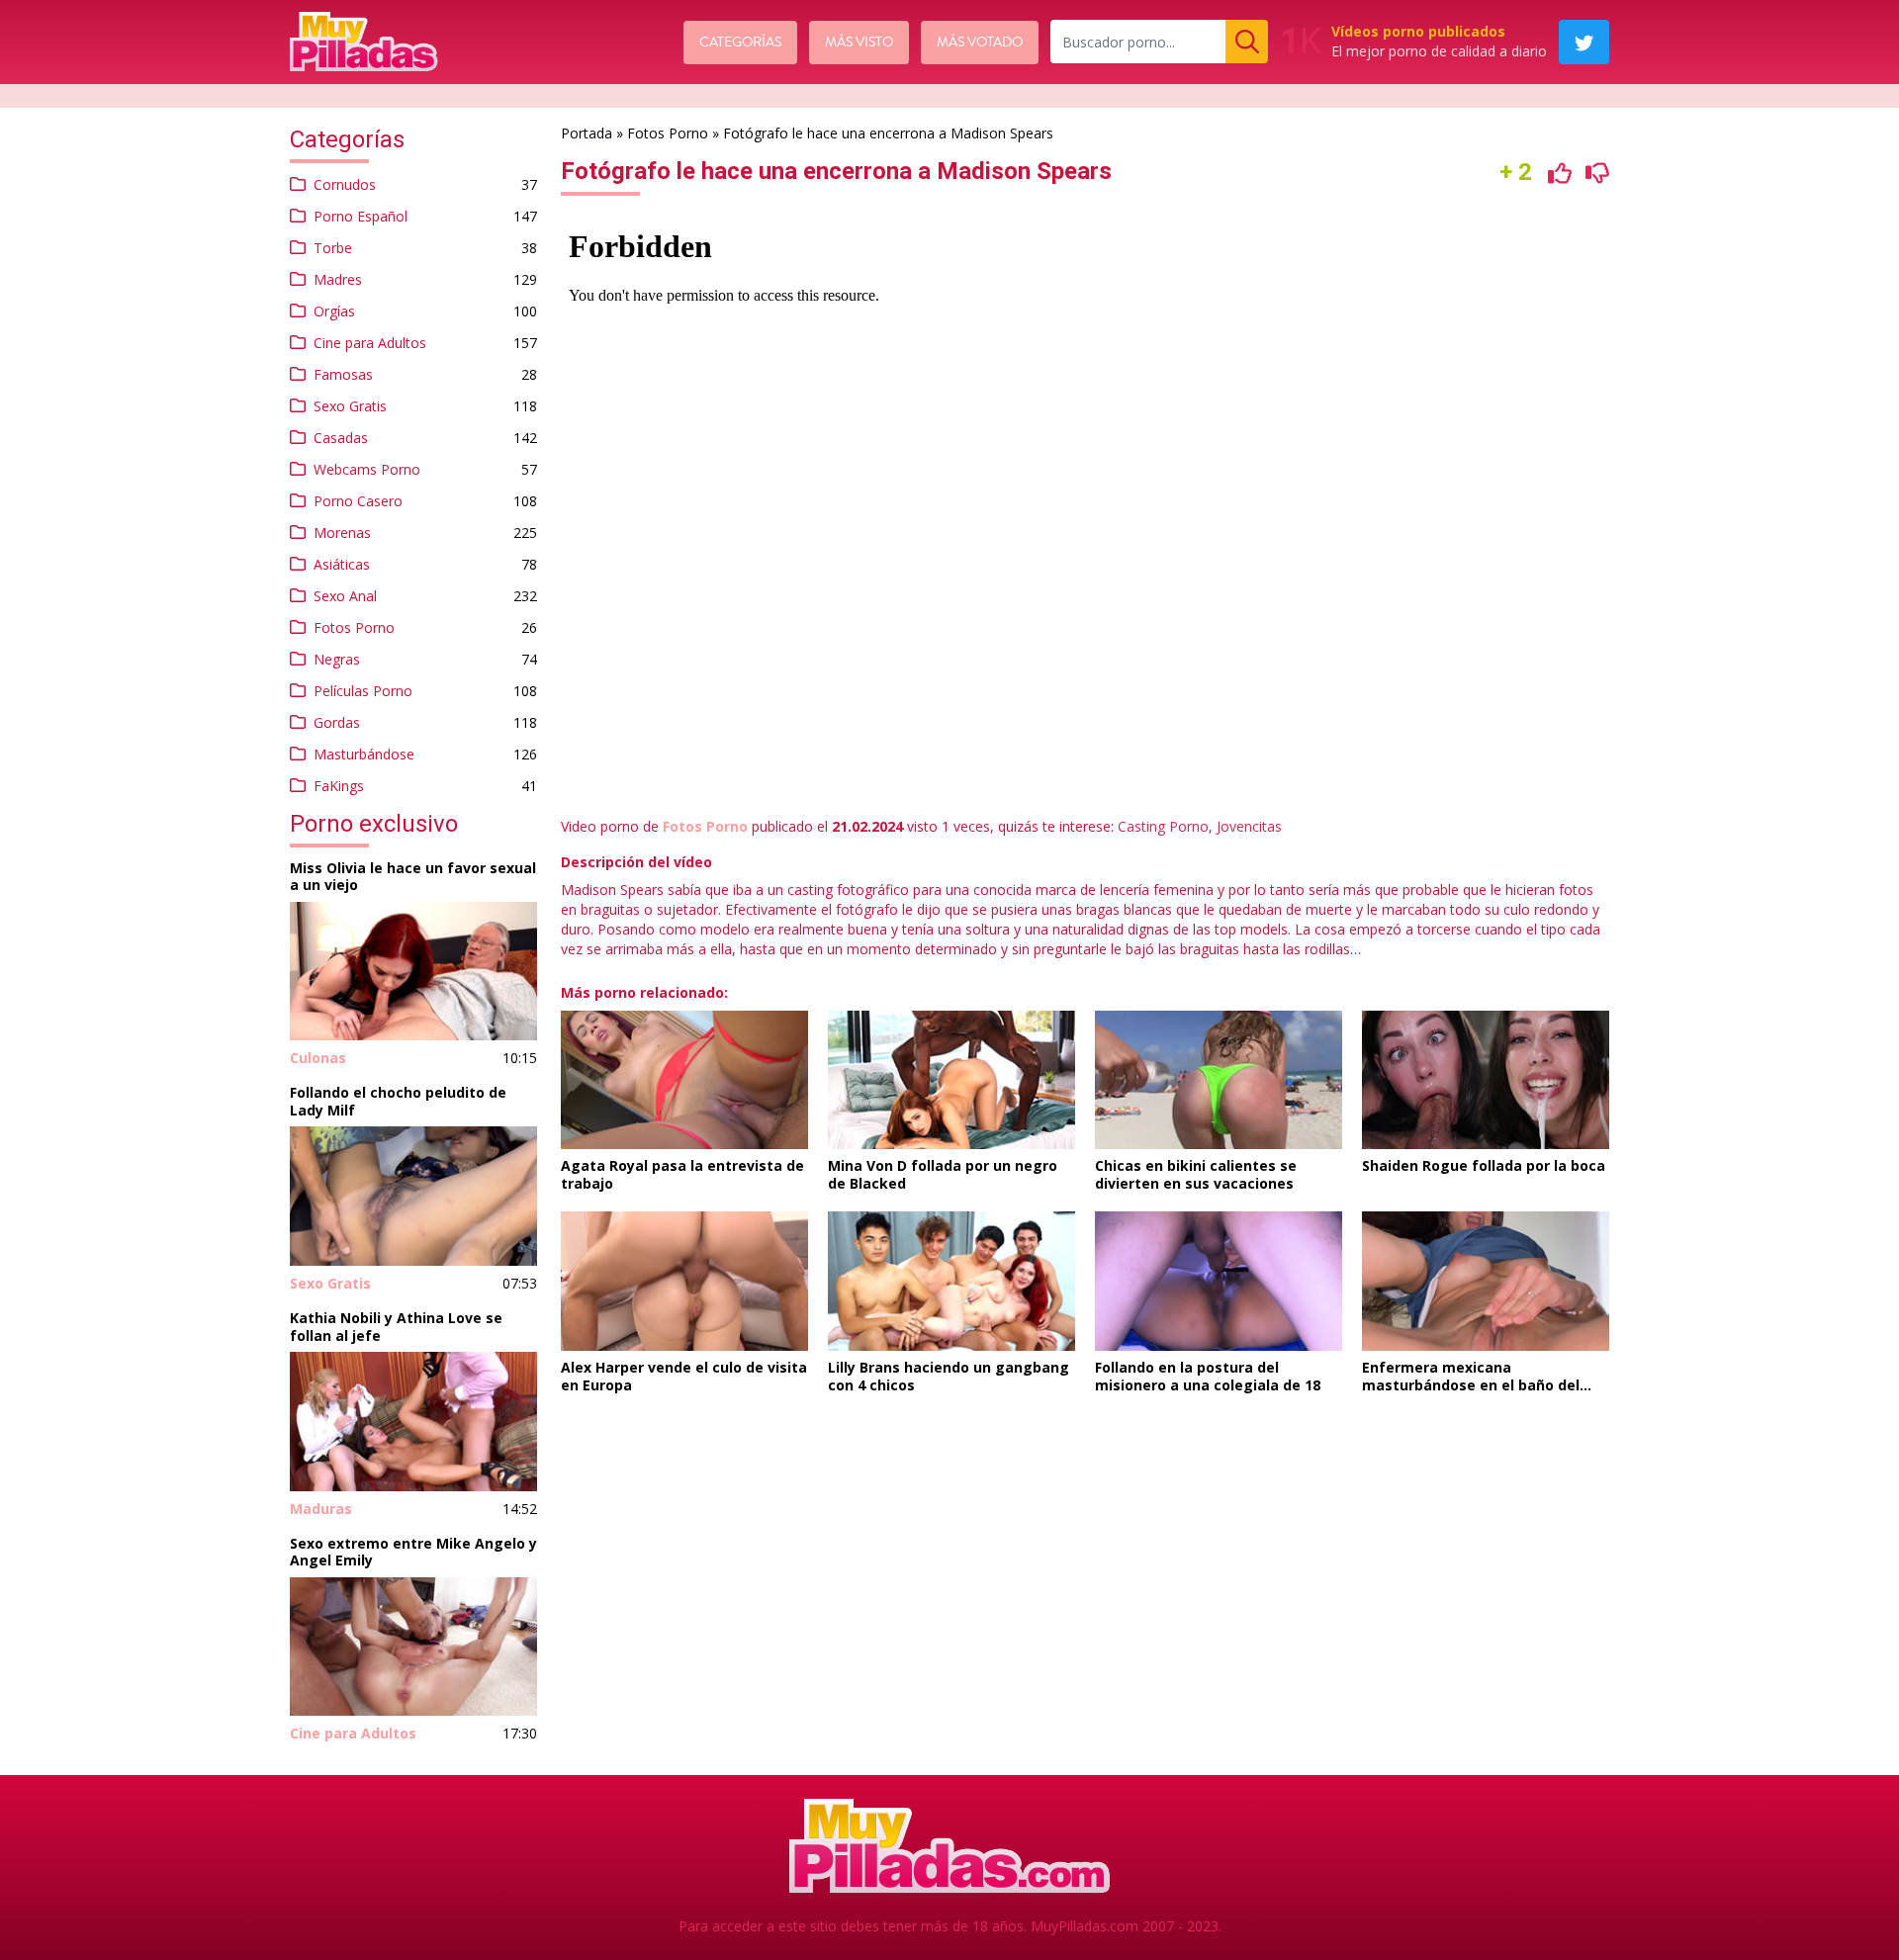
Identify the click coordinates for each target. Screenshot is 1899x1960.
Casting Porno (1163, 826)
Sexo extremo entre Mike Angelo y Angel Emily (413, 1552)
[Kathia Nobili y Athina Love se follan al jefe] (413, 1422)
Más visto (859, 43)
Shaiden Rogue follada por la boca (1484, 1165)
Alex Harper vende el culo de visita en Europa (684, 1376)
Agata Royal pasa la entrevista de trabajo (682, 1174)
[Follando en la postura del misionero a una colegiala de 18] (1219, 1281)
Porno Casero (358, 501)
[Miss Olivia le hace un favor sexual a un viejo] (413, 972)
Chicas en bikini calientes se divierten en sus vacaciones (1196, 1174)
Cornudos (345, 184)
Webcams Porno (367, 469)
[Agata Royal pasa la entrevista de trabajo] (684, 1080)
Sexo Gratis (350, 406)
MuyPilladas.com (1085, 1926)
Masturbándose (364, 754)
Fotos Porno (354, 627)
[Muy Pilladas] (364, 42)
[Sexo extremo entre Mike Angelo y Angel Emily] (413, 1647)
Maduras (321, 1509)
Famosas (343, 374)
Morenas (342, 533)
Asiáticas (342, 564)
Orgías (334, 311)
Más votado (980, 43)
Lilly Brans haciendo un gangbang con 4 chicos (949, 1376)
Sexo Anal (345, 596)
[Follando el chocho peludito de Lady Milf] (413, 1196)
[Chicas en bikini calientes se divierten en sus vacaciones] (1219, 1080)
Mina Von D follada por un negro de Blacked (943, 1174)
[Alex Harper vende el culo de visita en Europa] (684, 1281)
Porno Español (361, 216)
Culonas (318, 1058)
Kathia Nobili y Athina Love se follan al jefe (396, 1327)
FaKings (339, 786)
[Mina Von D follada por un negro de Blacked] (951, 1080)
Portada (587, 133)
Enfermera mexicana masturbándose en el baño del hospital (1471, 1384)
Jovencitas (1249, 826)
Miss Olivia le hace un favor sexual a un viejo (413, 877)
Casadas (341, 438)
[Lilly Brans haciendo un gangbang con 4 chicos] (951, 1281)
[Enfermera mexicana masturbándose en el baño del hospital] (1486, 1281)
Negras (337, 659)
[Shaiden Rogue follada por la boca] (1486, 1080)
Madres (338, 279)
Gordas (337, 722)
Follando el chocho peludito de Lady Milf (398, 1101)
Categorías (740, 43)
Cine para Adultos (370, 343)
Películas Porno (363, 691)
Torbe (333, 248)
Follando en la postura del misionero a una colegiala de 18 (1208, 1376)
